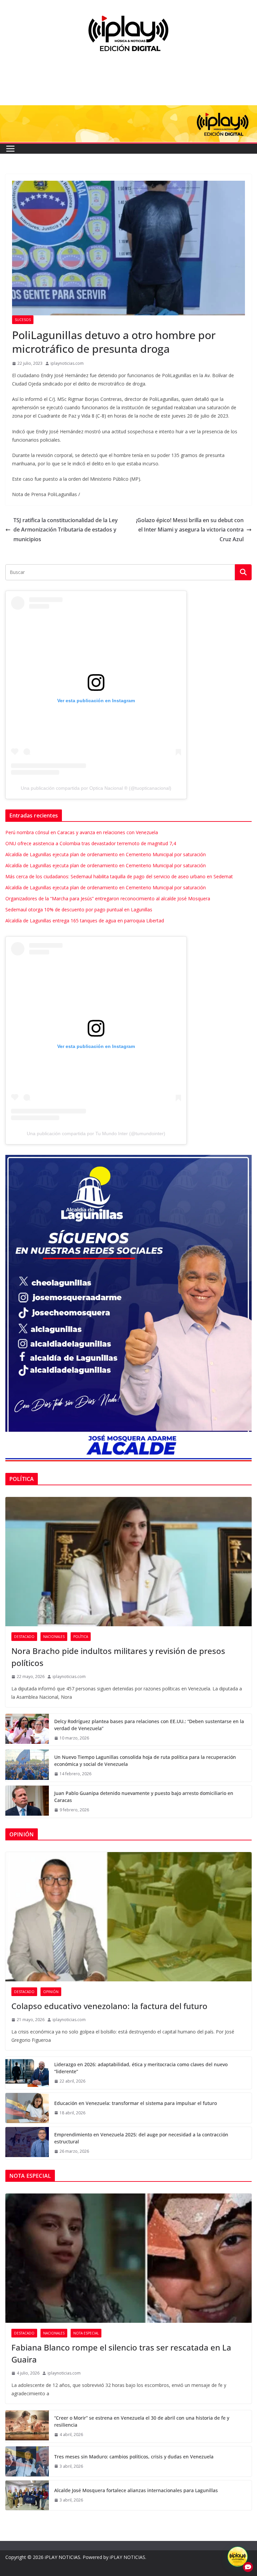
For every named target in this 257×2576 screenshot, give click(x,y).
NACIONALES (54, 1637)
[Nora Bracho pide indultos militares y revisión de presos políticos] (128, 1562)
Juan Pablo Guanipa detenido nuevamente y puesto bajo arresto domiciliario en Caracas (144, 1797)
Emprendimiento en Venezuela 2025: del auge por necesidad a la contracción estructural (141, 2138)
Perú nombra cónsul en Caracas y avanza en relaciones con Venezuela (82, 832)
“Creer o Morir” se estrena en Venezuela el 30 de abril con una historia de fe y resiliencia (142, 2421)
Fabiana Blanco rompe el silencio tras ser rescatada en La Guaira (121, 2353)
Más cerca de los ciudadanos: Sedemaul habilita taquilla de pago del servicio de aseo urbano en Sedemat (119, 876)
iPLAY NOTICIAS (63, 2557)
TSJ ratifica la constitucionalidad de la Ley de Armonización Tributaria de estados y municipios (66, 530)
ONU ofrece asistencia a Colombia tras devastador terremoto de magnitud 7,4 (91, 843)
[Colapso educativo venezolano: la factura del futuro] (128, 1917)
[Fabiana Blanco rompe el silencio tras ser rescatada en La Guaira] (128, 2258)
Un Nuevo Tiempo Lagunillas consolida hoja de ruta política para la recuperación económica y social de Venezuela (145, 1761)
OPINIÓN (51, 1992)
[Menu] (10, 149)
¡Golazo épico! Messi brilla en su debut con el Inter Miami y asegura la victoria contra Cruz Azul (190, 530)
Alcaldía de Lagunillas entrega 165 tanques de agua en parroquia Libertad (85, 921)
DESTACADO (24, 1637)
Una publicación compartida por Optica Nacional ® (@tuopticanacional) (96, 788)
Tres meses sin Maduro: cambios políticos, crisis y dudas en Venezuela (134, 2457)
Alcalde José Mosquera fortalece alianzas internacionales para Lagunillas (136, 2490)
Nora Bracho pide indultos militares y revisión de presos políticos (118, 1657)
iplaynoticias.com (67, 363)
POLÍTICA (81, 1637)
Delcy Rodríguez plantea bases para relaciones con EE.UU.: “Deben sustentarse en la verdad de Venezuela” (149, 1725)
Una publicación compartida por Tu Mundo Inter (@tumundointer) (96, 1133)
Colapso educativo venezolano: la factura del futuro (109, 2006)
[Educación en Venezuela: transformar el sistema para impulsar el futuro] (27, 2108)
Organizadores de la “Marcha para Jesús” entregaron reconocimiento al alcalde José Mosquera (108, 898)
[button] (238, 2557)
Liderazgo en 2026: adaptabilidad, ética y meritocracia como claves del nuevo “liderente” (141, 2068)
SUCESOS (23, 320)
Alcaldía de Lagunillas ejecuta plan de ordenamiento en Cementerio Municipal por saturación (106, 854)
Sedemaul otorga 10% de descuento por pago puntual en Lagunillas (79, 910)
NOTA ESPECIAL (86, 2333)
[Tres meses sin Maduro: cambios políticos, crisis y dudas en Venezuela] (27, 2461)
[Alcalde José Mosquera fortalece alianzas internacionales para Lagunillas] (27, 2495)
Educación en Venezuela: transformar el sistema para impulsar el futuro (136, 2103)
